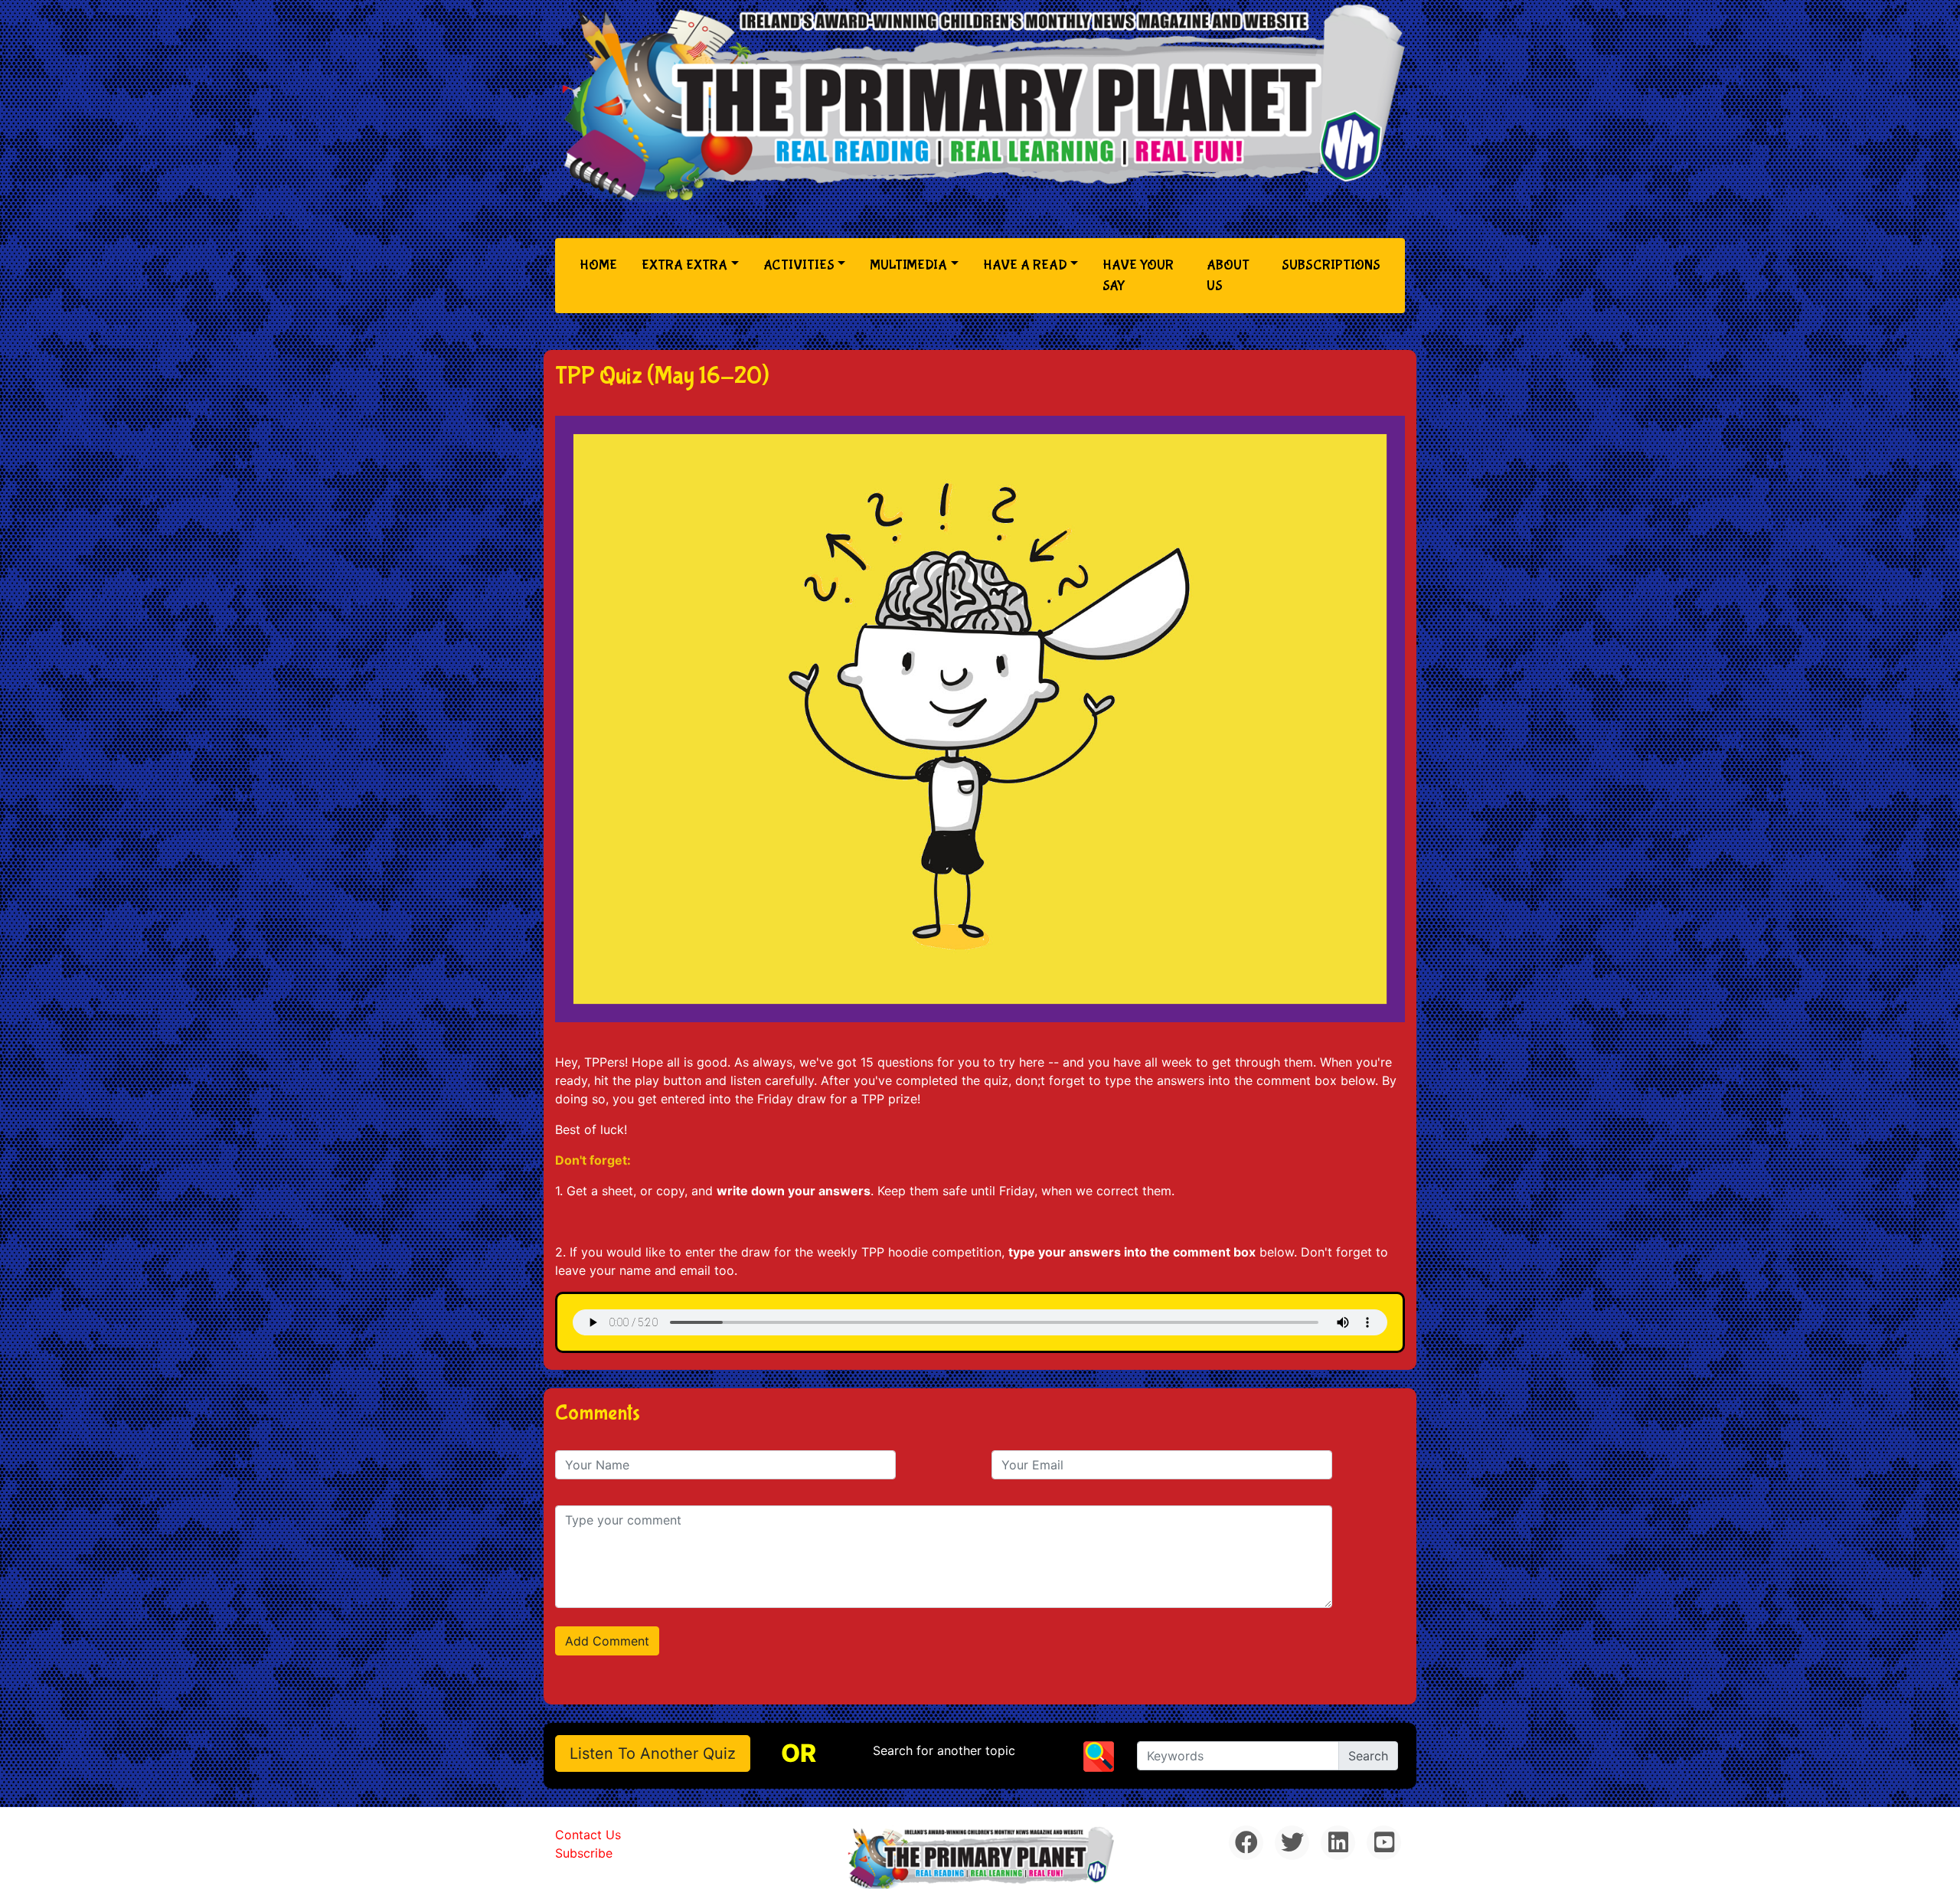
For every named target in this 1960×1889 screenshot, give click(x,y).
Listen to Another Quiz (653, 1753)
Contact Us (588, 1835)
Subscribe (584, 1853)
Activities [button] (799, 265)
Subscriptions (1331, 265)
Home (601, 265)
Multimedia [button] (908, 265)
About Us (1228, 276)
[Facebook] (1246, 1843)
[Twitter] (1292, 1843)
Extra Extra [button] (684, 265)
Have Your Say (1138, 276)
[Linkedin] (1338, 1843)
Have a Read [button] (1025, 265)
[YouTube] (1384, 1843)
